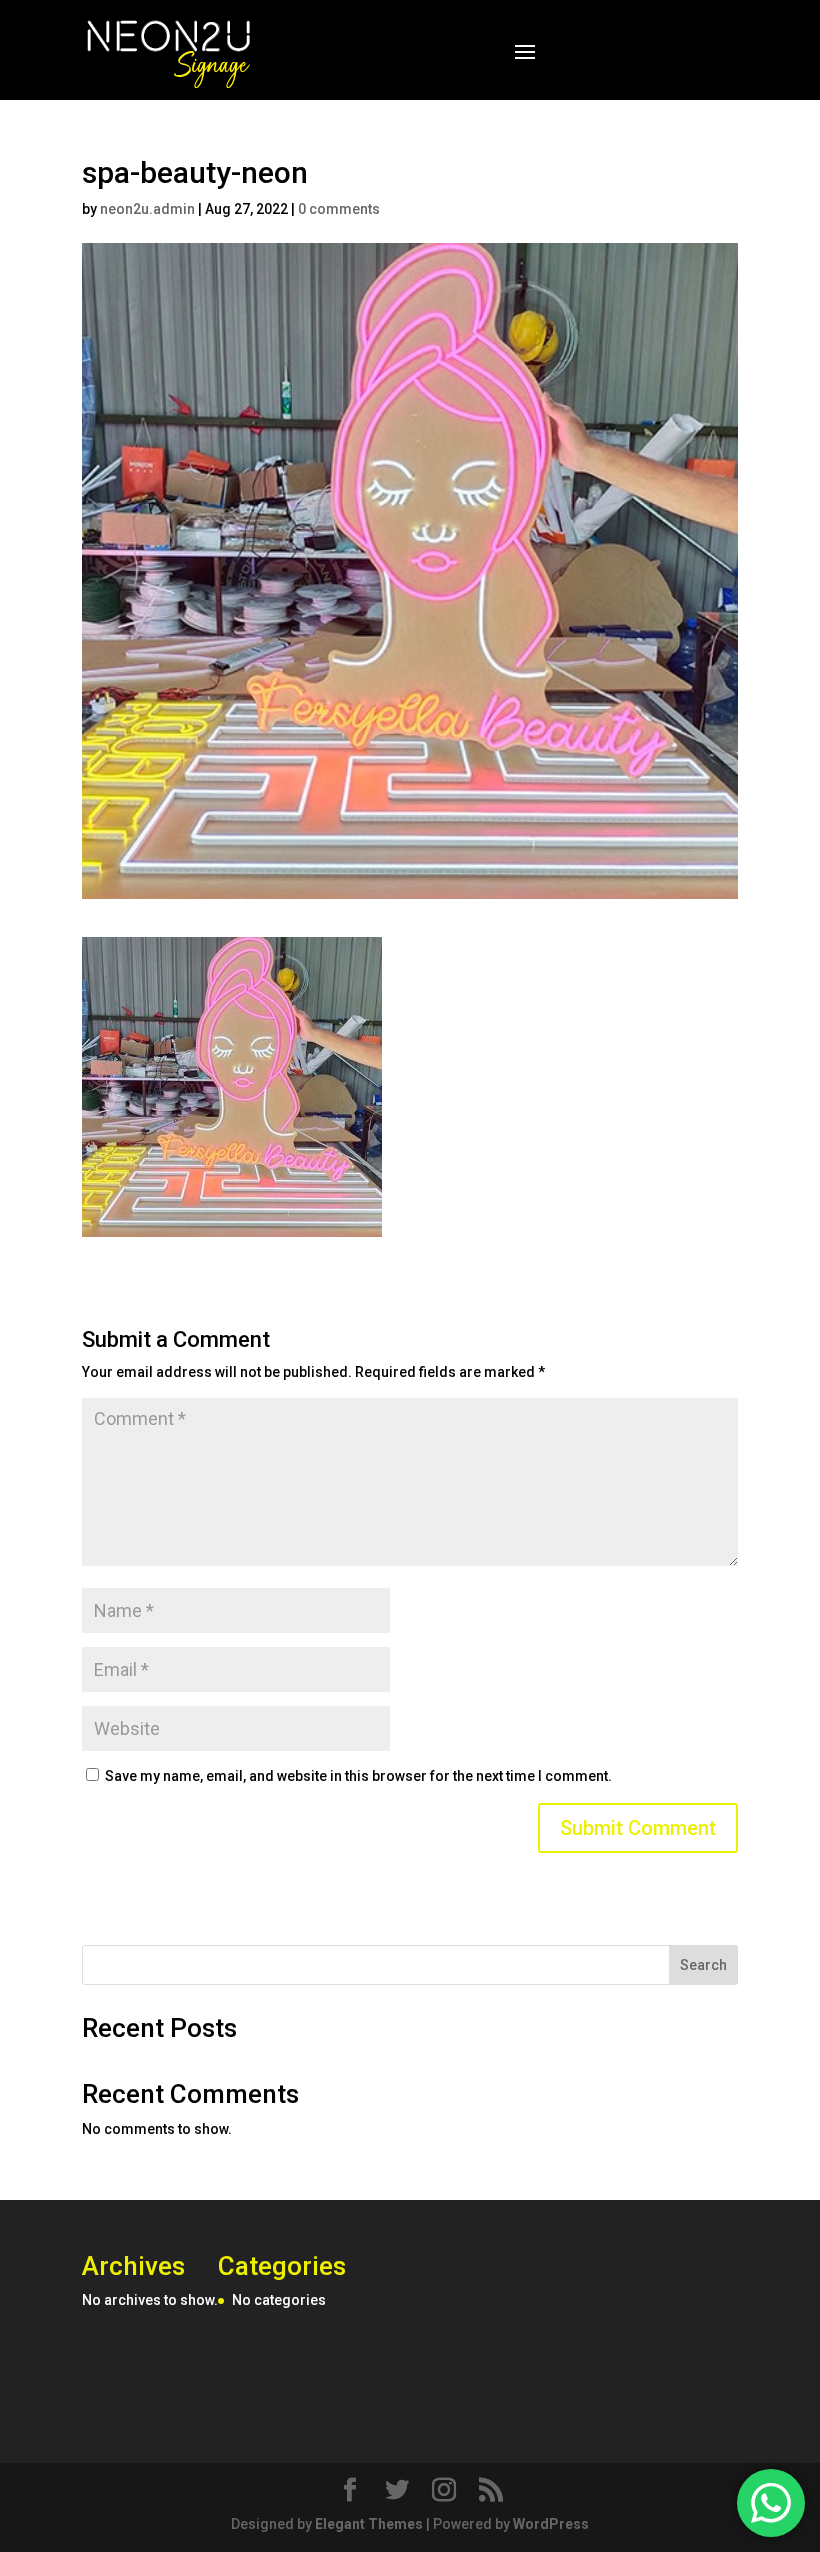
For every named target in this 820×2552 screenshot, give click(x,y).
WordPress (551, 2524)
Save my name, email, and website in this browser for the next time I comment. (358, 1776)
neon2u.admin (147, 209)
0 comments (339, 209)
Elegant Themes (369, 2524)
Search (703, 1965)
